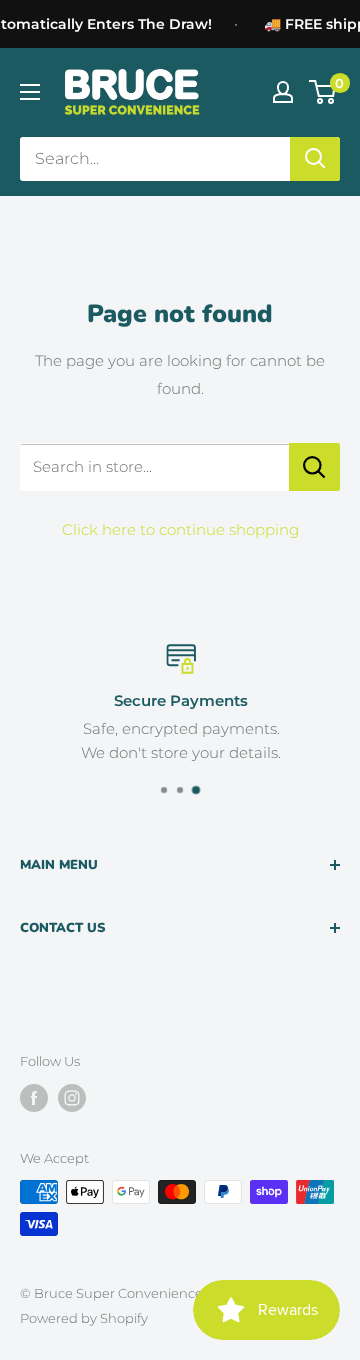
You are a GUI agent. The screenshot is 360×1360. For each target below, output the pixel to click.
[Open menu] (30, 92)
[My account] (283, 92)
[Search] (315, 159)
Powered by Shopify (84, 1318)
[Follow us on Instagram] (72, 1098)
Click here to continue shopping (180, 529)
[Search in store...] (314, 467)
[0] (323, 92)
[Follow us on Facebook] (34, 1098)
